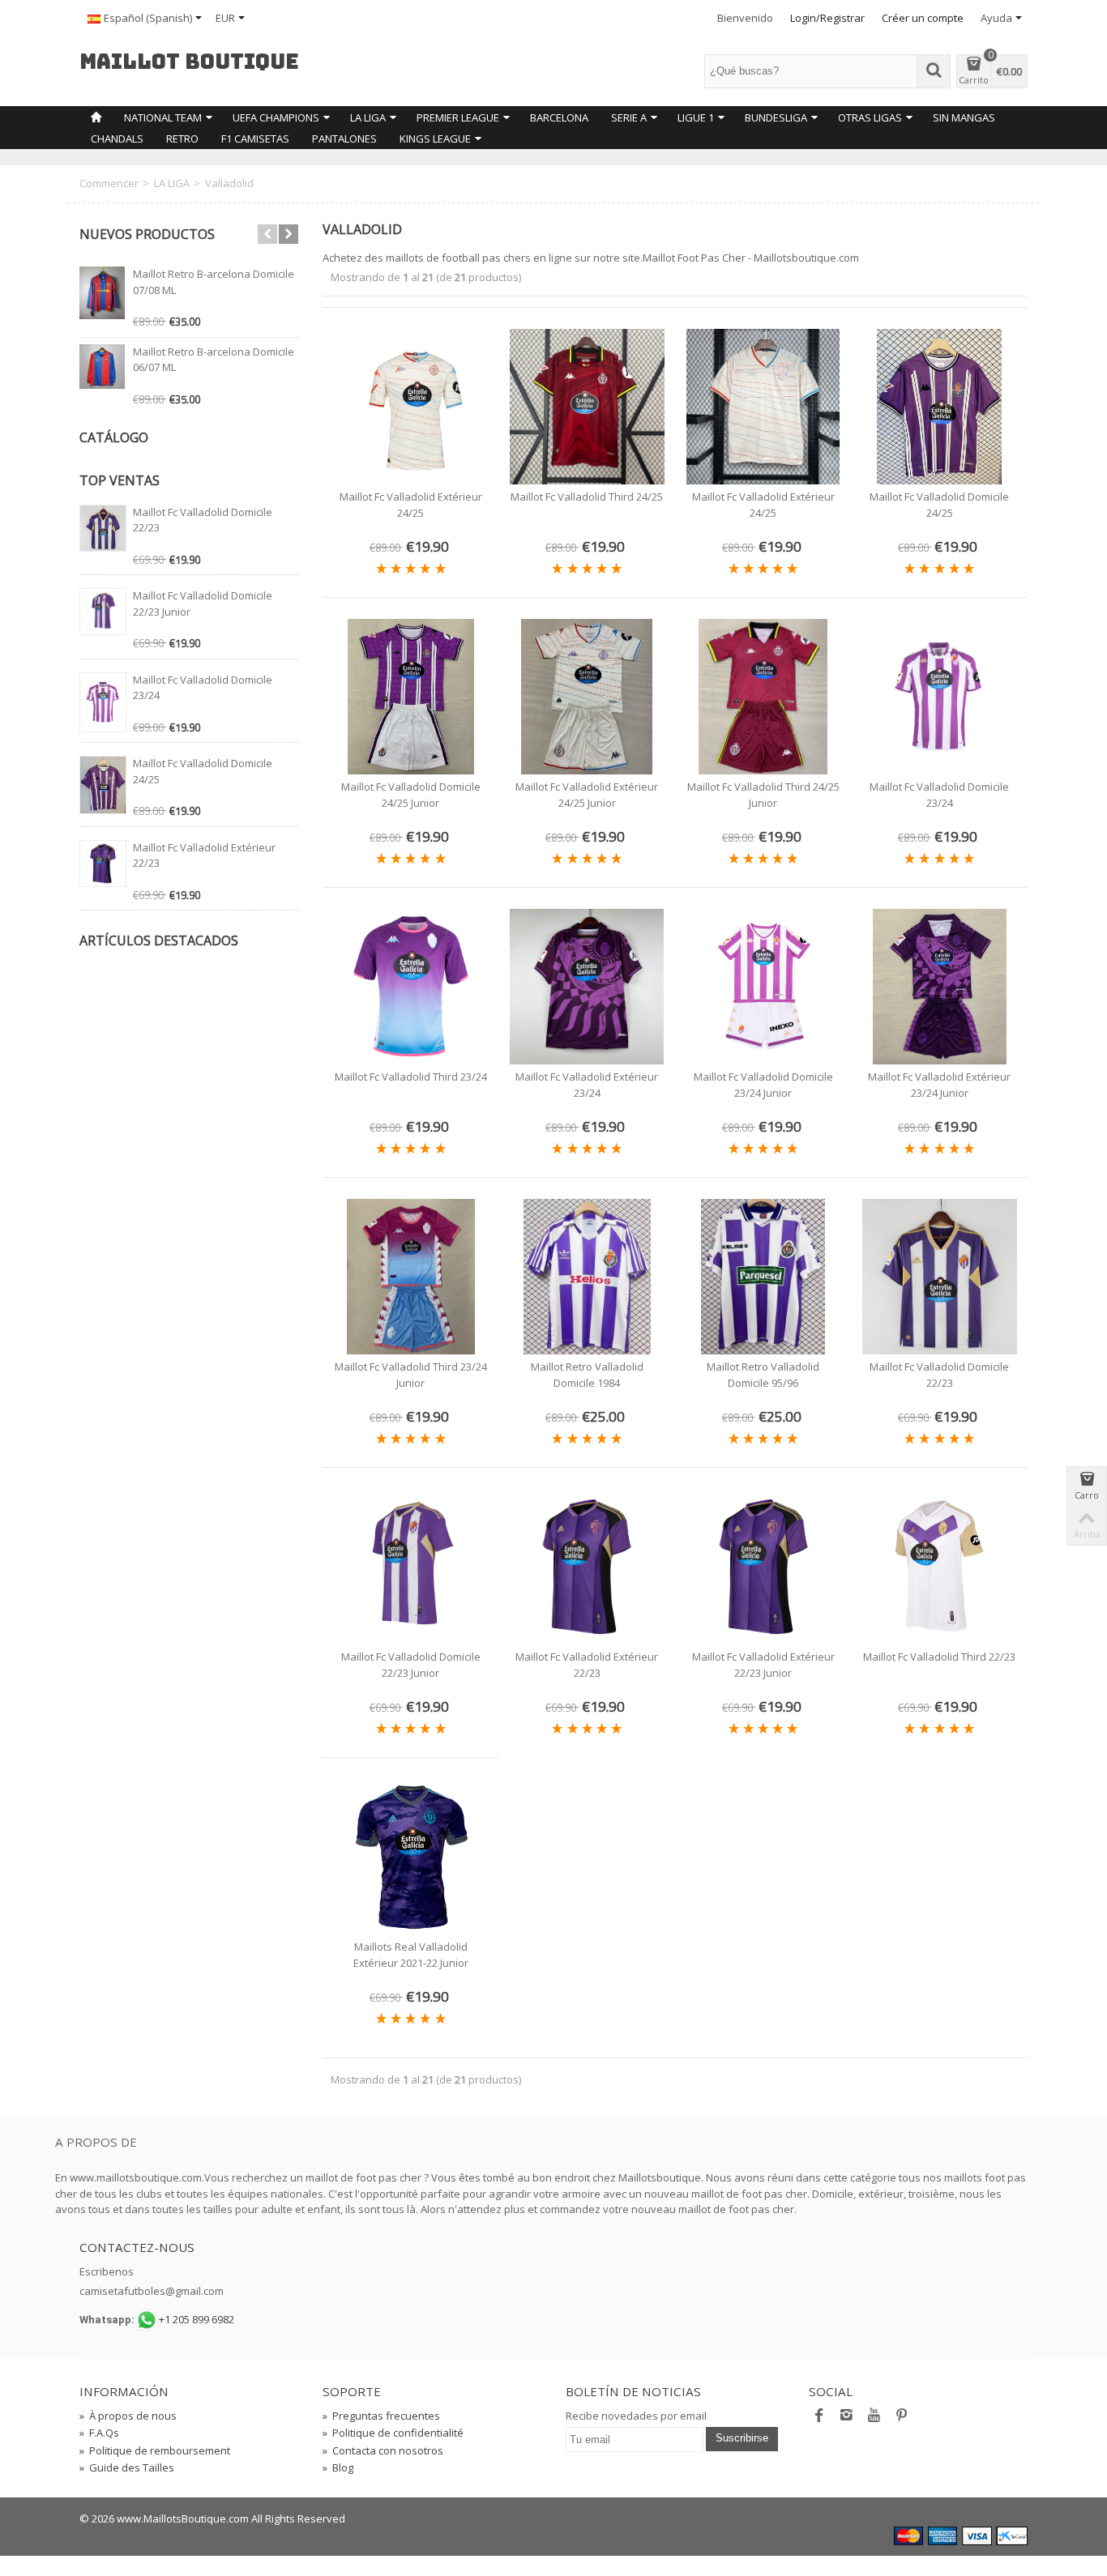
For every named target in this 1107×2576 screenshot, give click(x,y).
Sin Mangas (964, 117)
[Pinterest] (902, 2419)
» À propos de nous (128, 2416)
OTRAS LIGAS (870, 117)
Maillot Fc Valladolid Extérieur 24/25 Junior (587, 795)
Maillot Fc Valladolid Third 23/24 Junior (411, 1375)
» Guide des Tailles (127, 2467)
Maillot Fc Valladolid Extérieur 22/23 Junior (763, 1665)
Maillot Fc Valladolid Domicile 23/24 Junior (763, 1085)
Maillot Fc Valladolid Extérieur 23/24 (587, 1085)
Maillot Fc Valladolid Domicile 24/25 (939, 505)
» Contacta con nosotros (383, 2450)
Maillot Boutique (189, 62)
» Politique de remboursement (155, 2450)
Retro (182, 139)
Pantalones (344, 139)
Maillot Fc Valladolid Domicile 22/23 (939, 1375)
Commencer (109, 183)
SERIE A (629, 117)
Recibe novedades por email (636, 2416)
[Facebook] (819, 2419)
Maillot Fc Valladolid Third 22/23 (939, 1657)
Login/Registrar (827, 18)
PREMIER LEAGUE (458, 117)
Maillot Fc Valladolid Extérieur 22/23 (587, 1665)
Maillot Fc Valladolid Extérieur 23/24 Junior (939, 1085)
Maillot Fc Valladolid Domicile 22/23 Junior (411, 1665)
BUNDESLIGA (776, 117)
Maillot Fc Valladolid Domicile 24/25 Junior (411, 795)
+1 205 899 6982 (197, 2319)
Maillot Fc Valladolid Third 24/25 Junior (763, 795)
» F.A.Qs (99, 2433)
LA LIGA (368, 117)
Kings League (435, 139)
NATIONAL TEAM (163, 117)
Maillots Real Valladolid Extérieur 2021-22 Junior (411, 1955)
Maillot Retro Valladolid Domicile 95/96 (763, 1375)
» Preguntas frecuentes (381, 2416)
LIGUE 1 (696, 117)
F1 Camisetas (255, 139)
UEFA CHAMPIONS (276, 117)
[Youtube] (874, 2419)
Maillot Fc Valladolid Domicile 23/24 (939, 795)
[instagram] (847, 2419)
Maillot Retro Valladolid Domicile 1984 (587, 1375)
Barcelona (559, 117)
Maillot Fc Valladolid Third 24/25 (587, 497)
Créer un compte (923, 18)
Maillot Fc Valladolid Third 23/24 (411, 1077)
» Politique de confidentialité (393, 2433)
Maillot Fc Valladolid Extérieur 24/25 (411, 505)
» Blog (338, 2467)
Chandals (117, 139)
